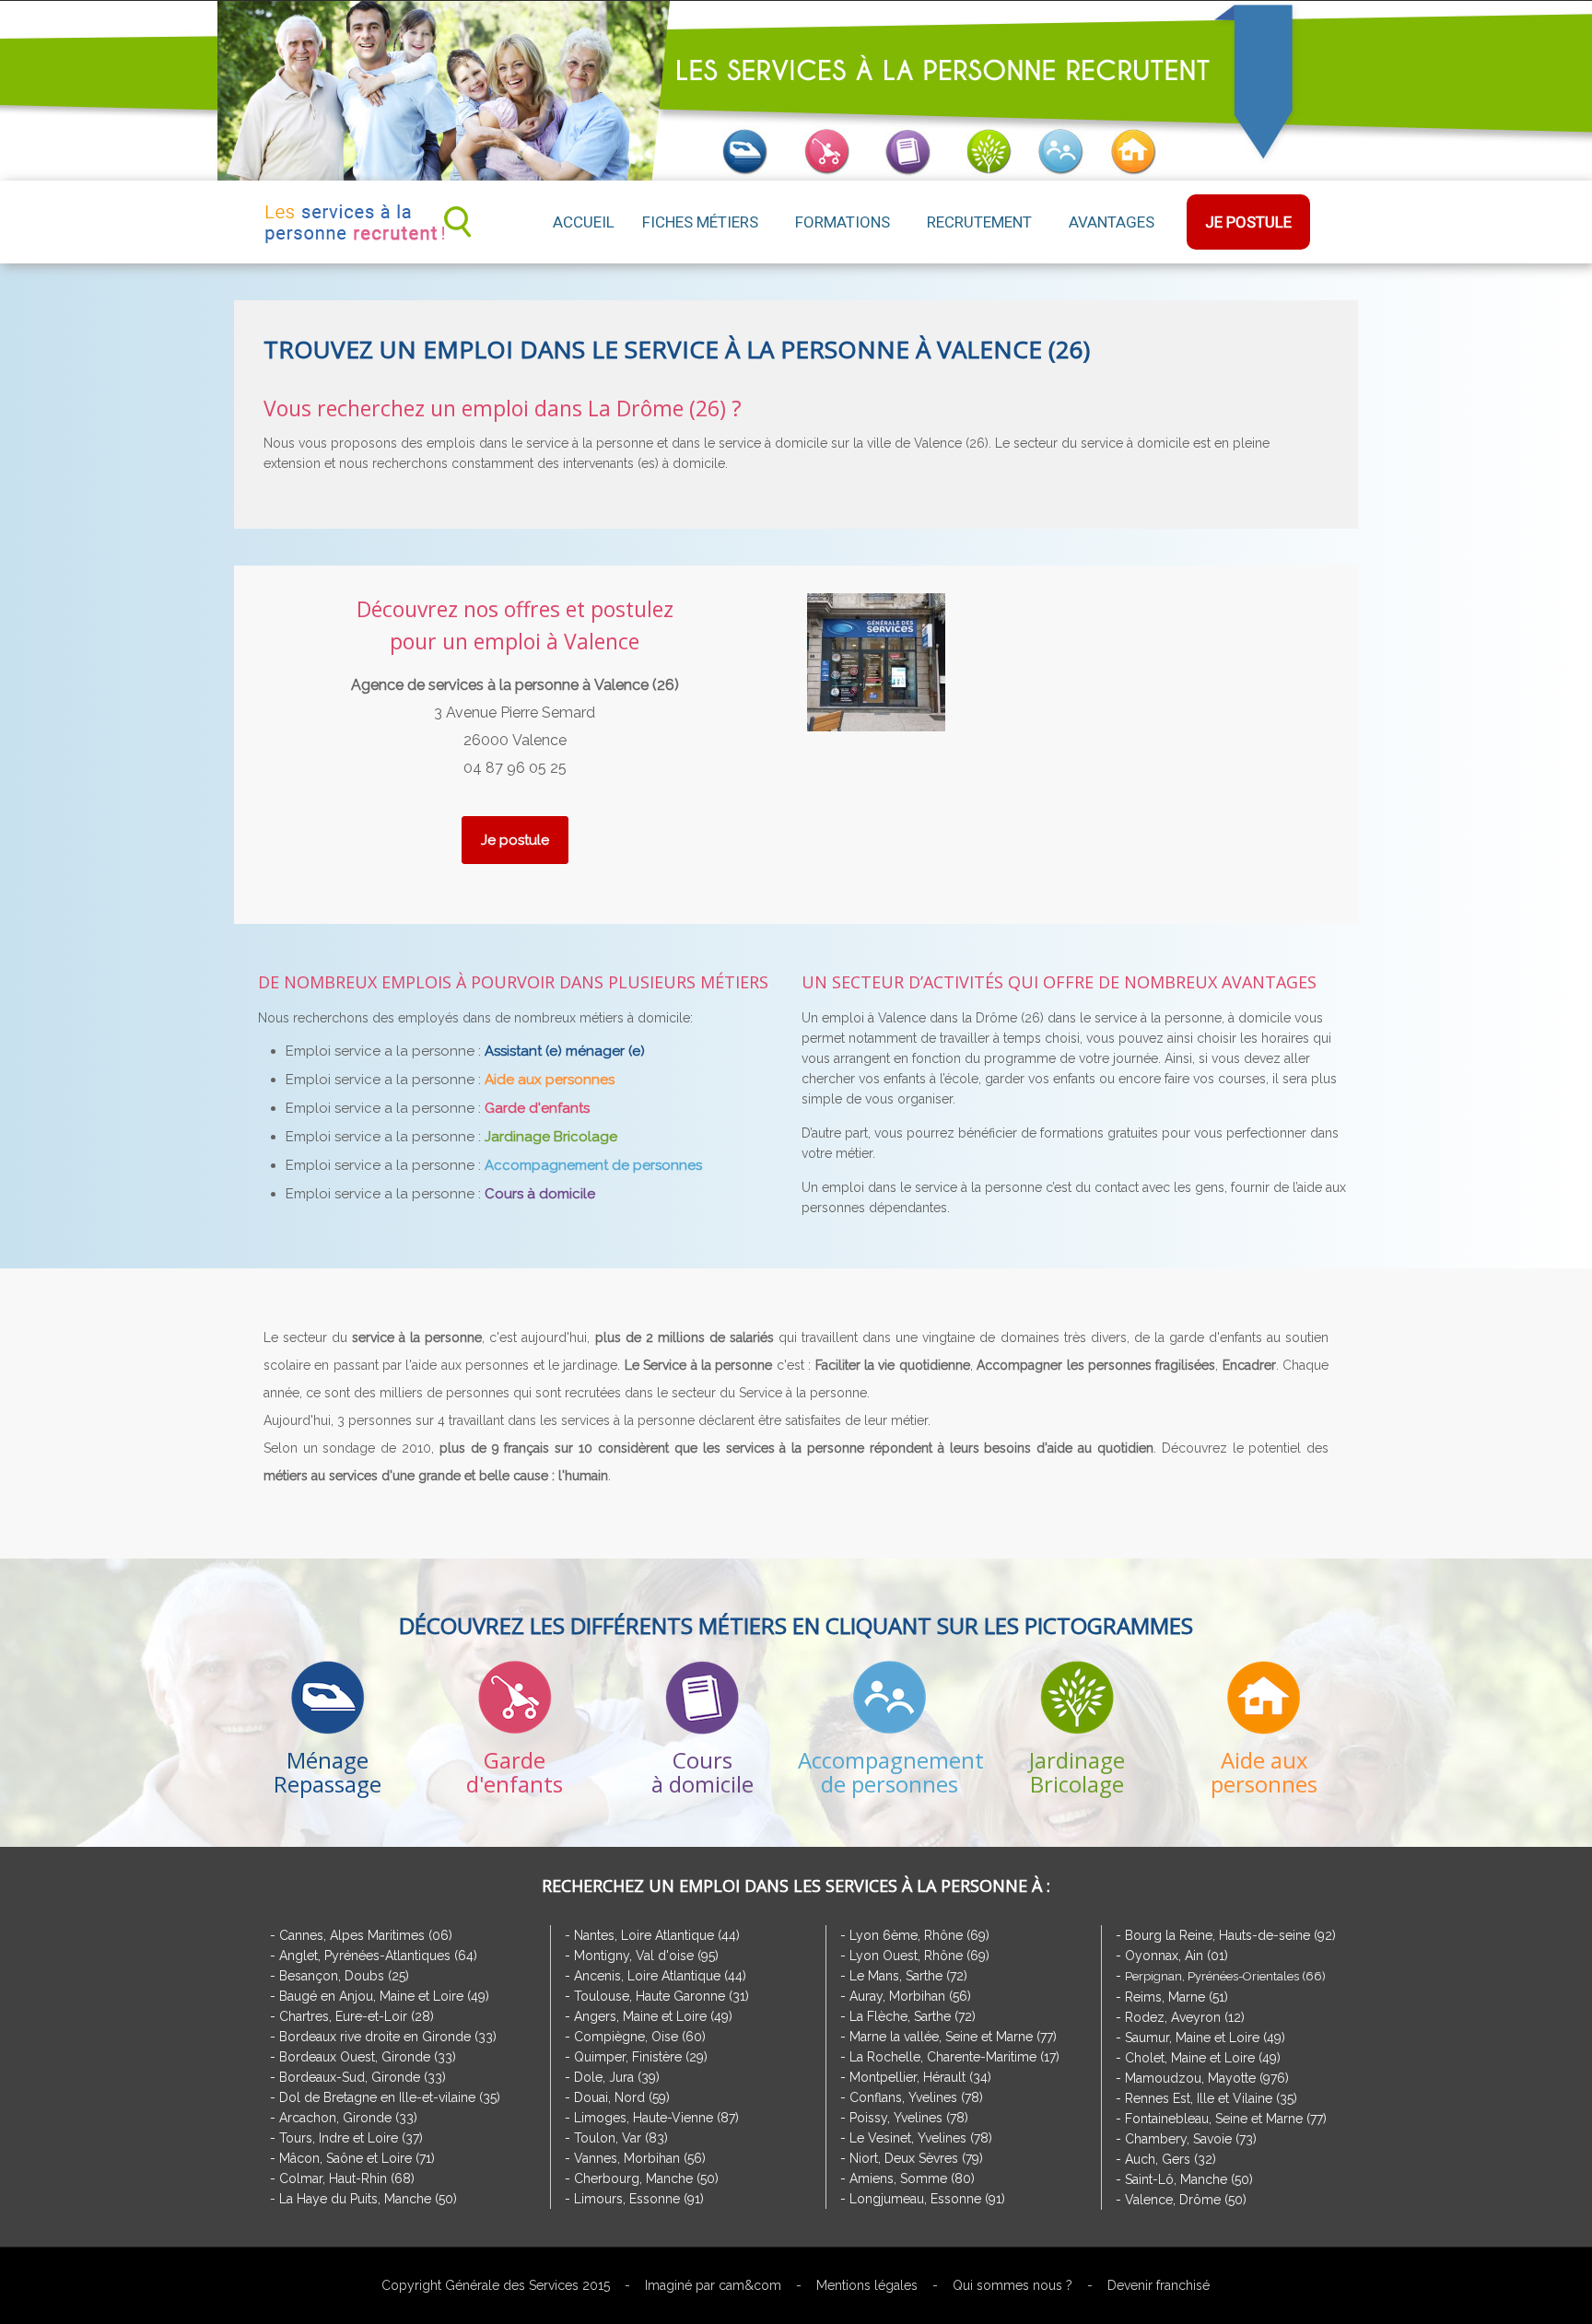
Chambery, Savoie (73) (1191, 2139)
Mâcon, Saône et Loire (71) (357, 2158)
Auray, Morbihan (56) (910, 1996)
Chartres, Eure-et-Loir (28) (357, 2016)
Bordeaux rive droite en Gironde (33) (388, 2037)
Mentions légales (867, 2285)
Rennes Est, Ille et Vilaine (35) (1211, 2098)
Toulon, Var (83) (621, 2138)
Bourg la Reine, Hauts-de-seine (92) (1230, 1935)
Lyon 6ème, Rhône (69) (919, 1935)
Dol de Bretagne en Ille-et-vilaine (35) (390, 2097)
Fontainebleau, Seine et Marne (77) (1226, 2119)
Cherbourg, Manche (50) (646, 2178)
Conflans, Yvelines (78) (916, 2097)
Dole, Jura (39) (617, 2077)
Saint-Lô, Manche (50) (1189, 2179)
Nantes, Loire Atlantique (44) (657, 1935)
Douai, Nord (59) (622, 2097)
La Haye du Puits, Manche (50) (368, 2199)
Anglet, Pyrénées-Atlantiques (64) (378, 1956)
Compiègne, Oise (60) (640, 2037)
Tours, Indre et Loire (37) (351, 2138)
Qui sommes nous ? (1013, 2285)
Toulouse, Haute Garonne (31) (661, 1996)
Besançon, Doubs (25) (344, 1976)
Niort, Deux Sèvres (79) (916, 2158)
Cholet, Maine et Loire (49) (1203, 2058)
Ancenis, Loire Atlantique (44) (660, 1976)
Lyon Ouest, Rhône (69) (919, 1956)
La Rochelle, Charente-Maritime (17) (954, 2057)
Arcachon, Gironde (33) (348, 2118)
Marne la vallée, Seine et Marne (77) (953, 2037)
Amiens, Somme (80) (912, 2178)
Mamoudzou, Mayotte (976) (1207, 2078)
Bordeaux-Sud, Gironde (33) (363, 2077)
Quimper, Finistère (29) (641, 2057)
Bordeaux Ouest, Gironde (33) (368, 2057)
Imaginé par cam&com (713, 2285)
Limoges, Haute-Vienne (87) (656, 2118)
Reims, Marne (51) (1176, 1997)
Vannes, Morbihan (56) (640, 2158)
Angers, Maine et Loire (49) (653, 2016)
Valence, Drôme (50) (1186, 2200)
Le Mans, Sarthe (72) (908, 1976)
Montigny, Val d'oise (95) (646, 1956)
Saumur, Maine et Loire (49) (1205, 2038)
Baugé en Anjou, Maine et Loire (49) (384, 1996)
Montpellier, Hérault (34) (920, 2077)
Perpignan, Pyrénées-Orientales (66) (1225, 1976)
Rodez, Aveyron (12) (1185, 2017)
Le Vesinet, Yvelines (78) (921, 2138)
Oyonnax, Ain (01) (1176, 1956)
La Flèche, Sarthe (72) (913, 2016)
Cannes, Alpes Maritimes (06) (366, 1935)
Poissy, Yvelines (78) (909, 2118)
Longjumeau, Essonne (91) (927, 2199)
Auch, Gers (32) (1171, 2159)
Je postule (515, 840)
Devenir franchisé (1159, 2285)
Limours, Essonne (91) (639, 2199)
